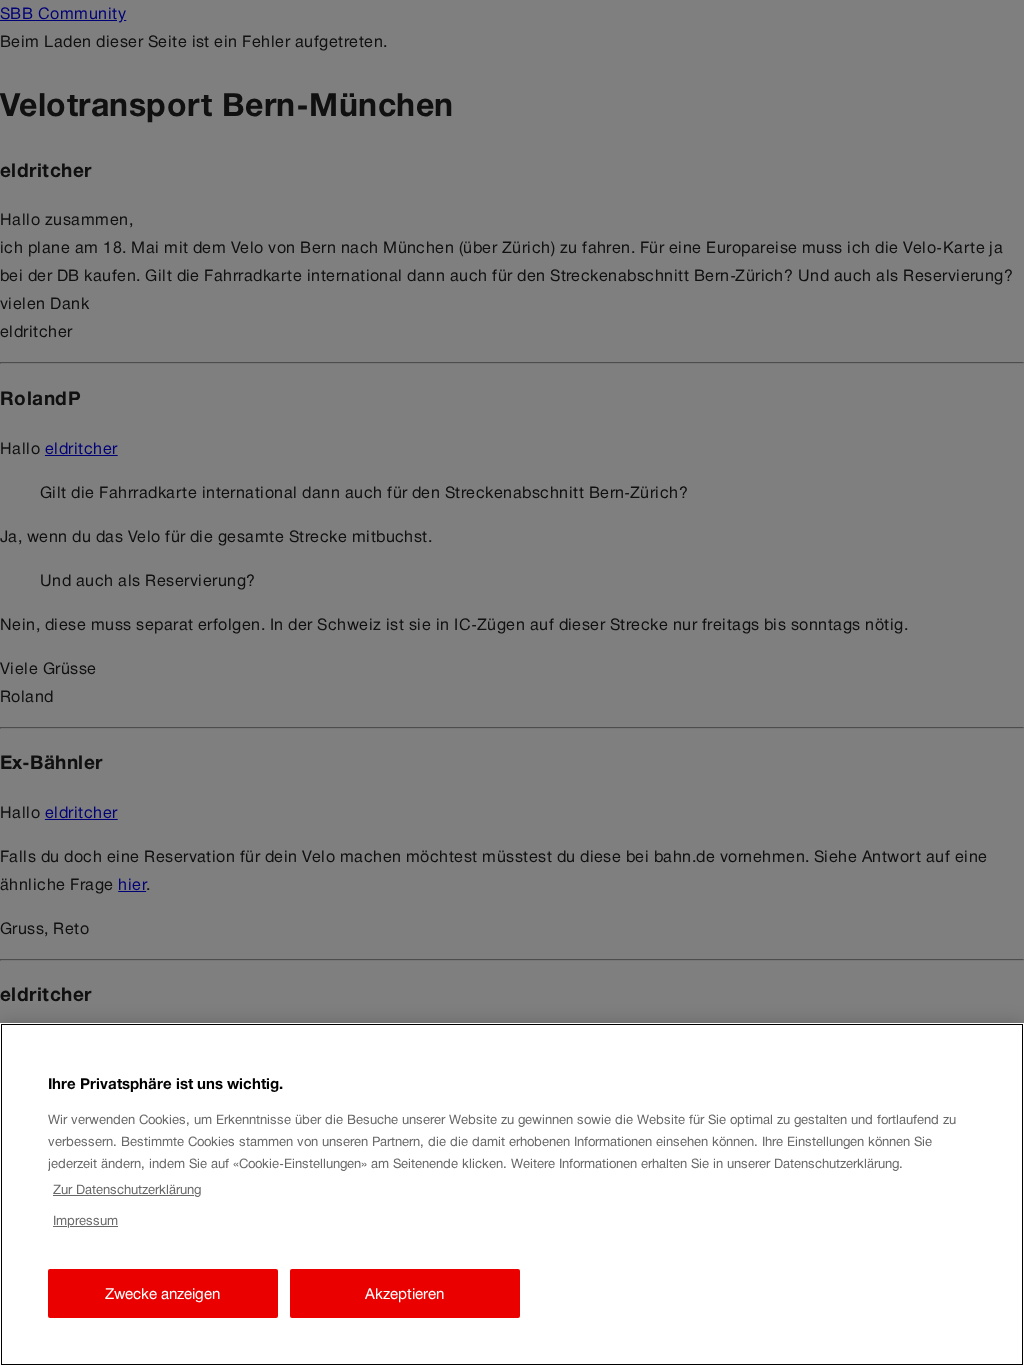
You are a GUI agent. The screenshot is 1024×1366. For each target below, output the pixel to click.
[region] (512, 1194)
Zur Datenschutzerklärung (127, 1189)
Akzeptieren (404, 1293)
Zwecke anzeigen (162, 1293)
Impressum (85, 1220)
